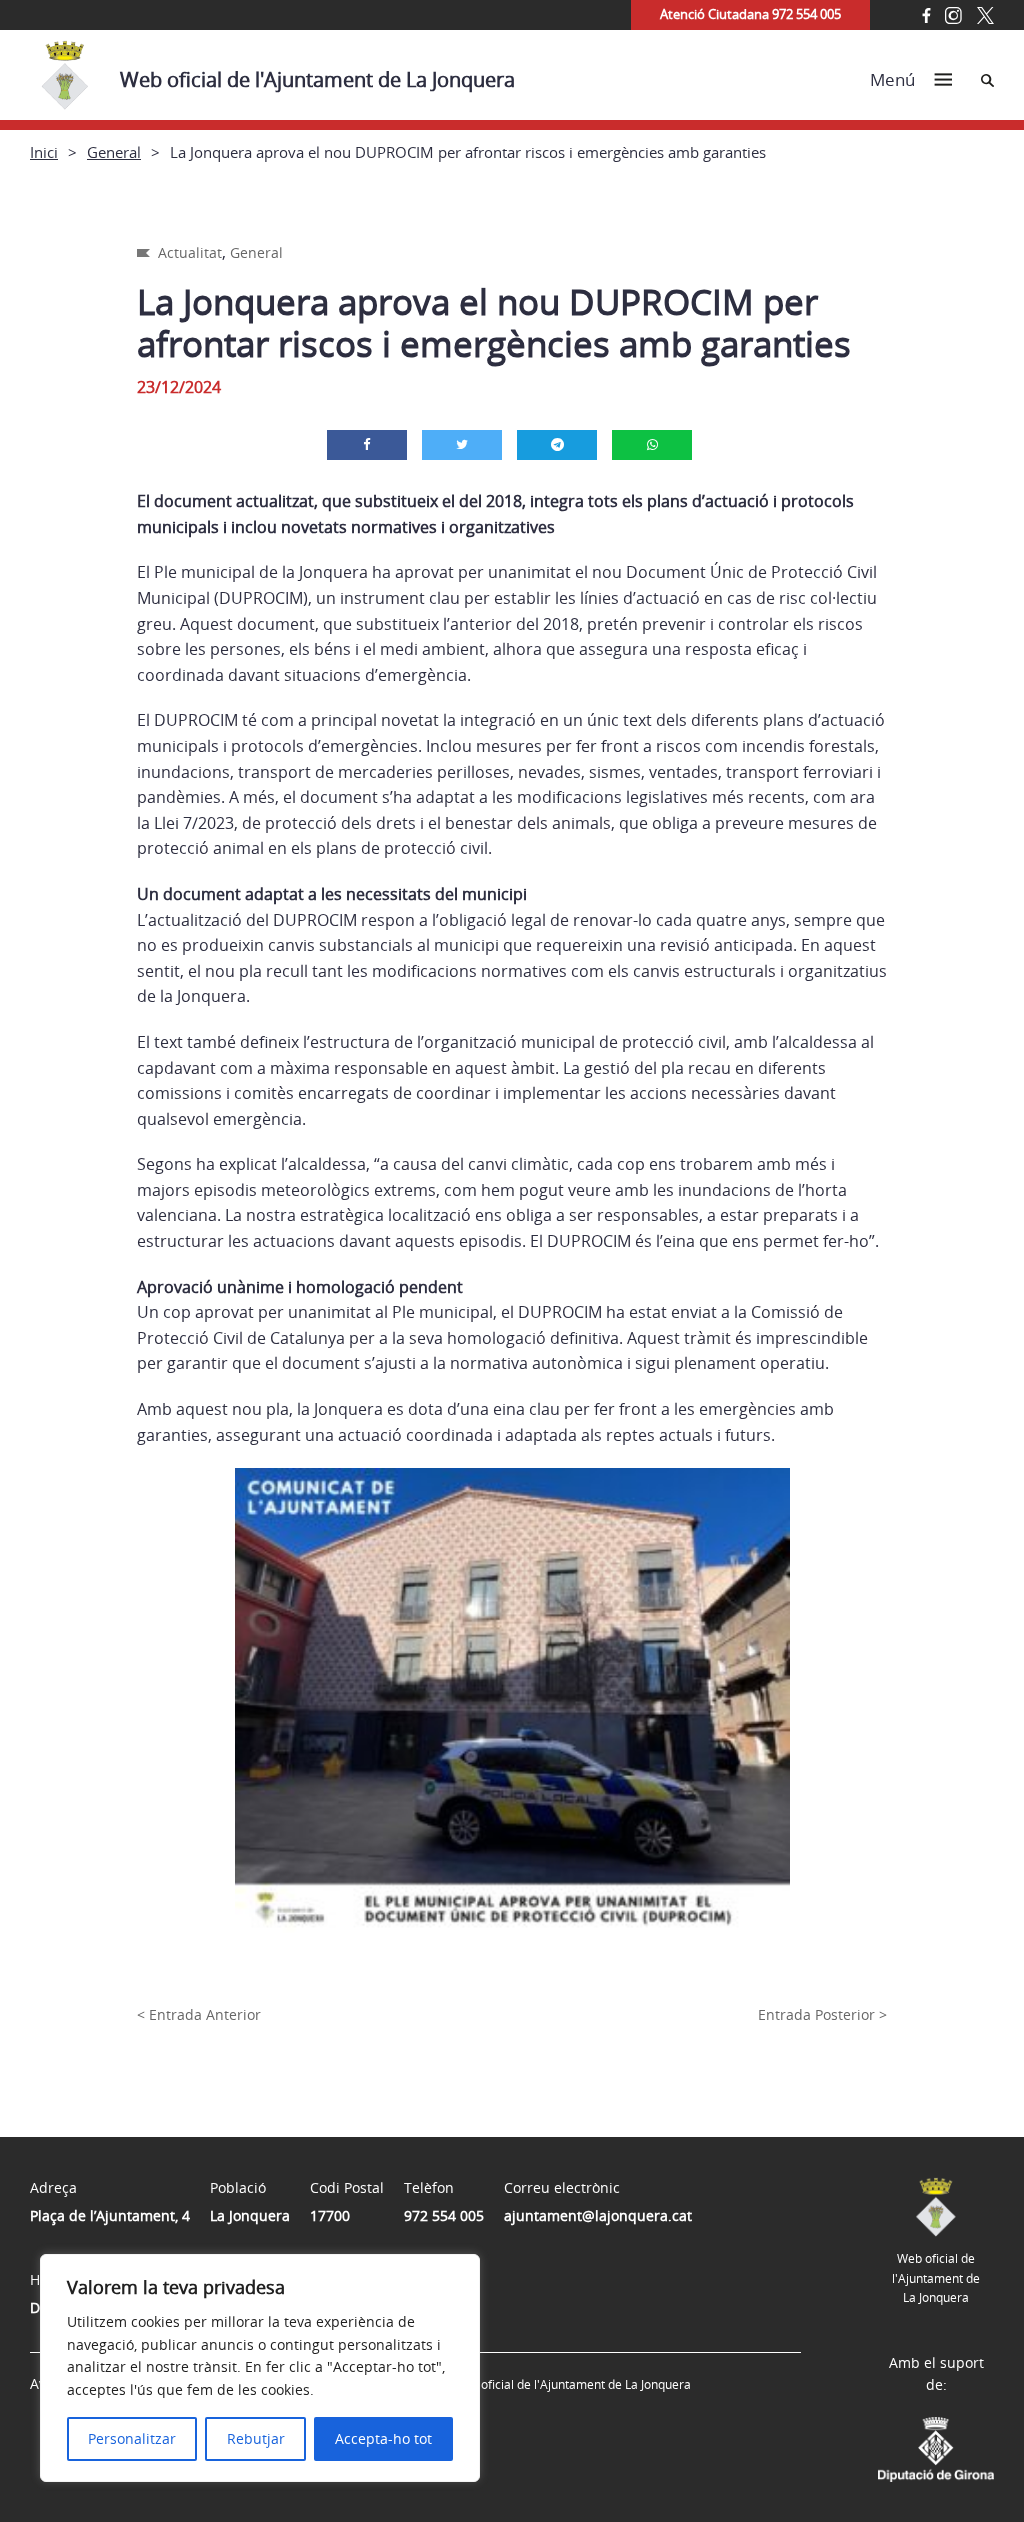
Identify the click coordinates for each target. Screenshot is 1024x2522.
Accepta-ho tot (383, 2438)
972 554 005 (444, 2215)
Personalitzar (132, 2438)
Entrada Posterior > (822, 2014)
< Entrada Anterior (199, 2014)
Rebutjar (256, 2438)
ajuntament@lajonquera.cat (598, 2215)
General (114, 152)
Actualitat (190, 252)
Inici (44, 152)
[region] (260, 2368)
